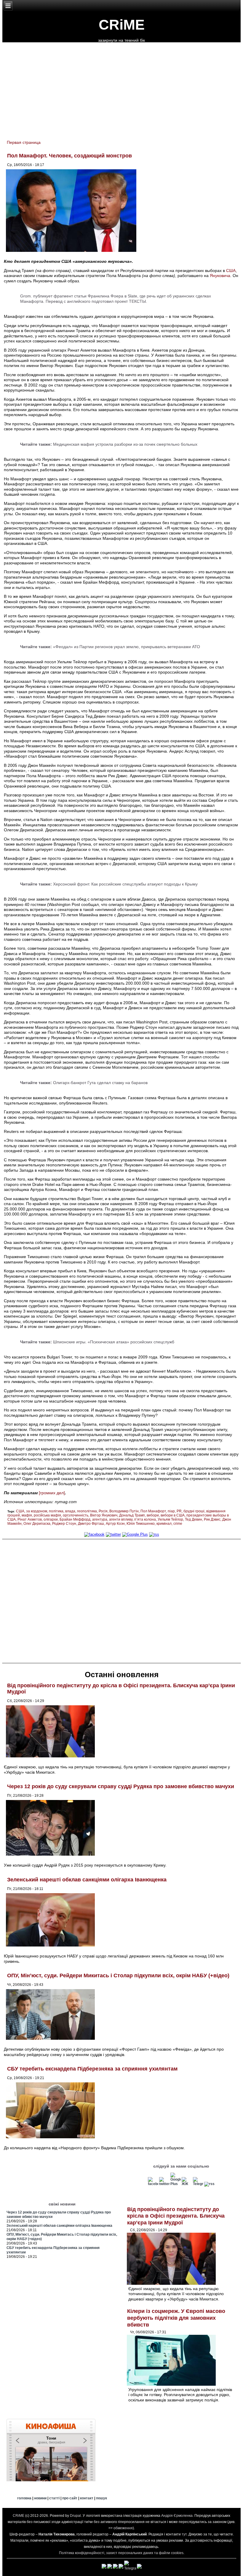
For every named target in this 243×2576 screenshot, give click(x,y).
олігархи (51, 1519)
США (231, 271)
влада (70, 1511)
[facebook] (94, 1534)
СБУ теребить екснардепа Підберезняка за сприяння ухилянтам (92, 2069)
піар (171, 1511)
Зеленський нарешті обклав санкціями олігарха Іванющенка (87, 1880)
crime (178, 1524)
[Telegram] (198, 2184)
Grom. (26, 296)
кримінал (164, 1524)
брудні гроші (194, 1511)
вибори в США (173, 1515)
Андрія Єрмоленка (177, 2516)
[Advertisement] (121, 1601)
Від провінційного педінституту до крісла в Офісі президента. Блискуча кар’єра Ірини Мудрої (176, 2216)
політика (56, 1511)
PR (179, 1511)
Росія (103, 1511)
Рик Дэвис (212, 1519)
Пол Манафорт (153, 1511)
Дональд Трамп (132, 1515)
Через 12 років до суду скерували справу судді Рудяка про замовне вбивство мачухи (121, 1786)
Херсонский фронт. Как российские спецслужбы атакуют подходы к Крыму (125, 884)
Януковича (220, 276)
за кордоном (37, 1511)
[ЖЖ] (187, 2184)
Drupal (75, 2516)
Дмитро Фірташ (91, 1524)
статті (54, 2498)
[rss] (154, 1534)
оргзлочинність (76, 1515)
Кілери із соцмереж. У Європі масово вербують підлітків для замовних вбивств (176, 2318)
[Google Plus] (135, 1534)
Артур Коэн (115, 1524)
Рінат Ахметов (30, 1519)
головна (24, 2498)
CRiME (122, 25)
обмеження (123, 2528)
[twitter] (113, 1534)
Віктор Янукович (104, 1515)
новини (40, 2498)
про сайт (70, 2498)
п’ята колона (145, 1519)
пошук (101, 2498)
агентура (100, 1519)
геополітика (87, 1511)
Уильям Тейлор (170, 1519)
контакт (87, 2498)
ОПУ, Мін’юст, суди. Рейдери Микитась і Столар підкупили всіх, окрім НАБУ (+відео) (118, 1976)
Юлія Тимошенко (141, 1524)
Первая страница (24, 142)
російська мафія (47, 1515)
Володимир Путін (124, 1511)
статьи (80, 296)
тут (184, 2534)
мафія (27, 1515)
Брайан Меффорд (75, 1519)
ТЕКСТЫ (137, 301)
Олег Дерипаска (37, 1524)
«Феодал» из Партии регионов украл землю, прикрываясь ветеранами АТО (127, 647)
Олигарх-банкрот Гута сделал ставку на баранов (100, 1083)
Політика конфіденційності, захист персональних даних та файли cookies (121, 2553)
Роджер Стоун (64, 1524)
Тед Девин (194, 1519)
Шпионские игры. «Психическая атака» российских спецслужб (114, 1342)
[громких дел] (52, 1493)
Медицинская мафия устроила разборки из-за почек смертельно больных (125, 444)
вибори (153, 1515)
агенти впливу (121, 1519)
